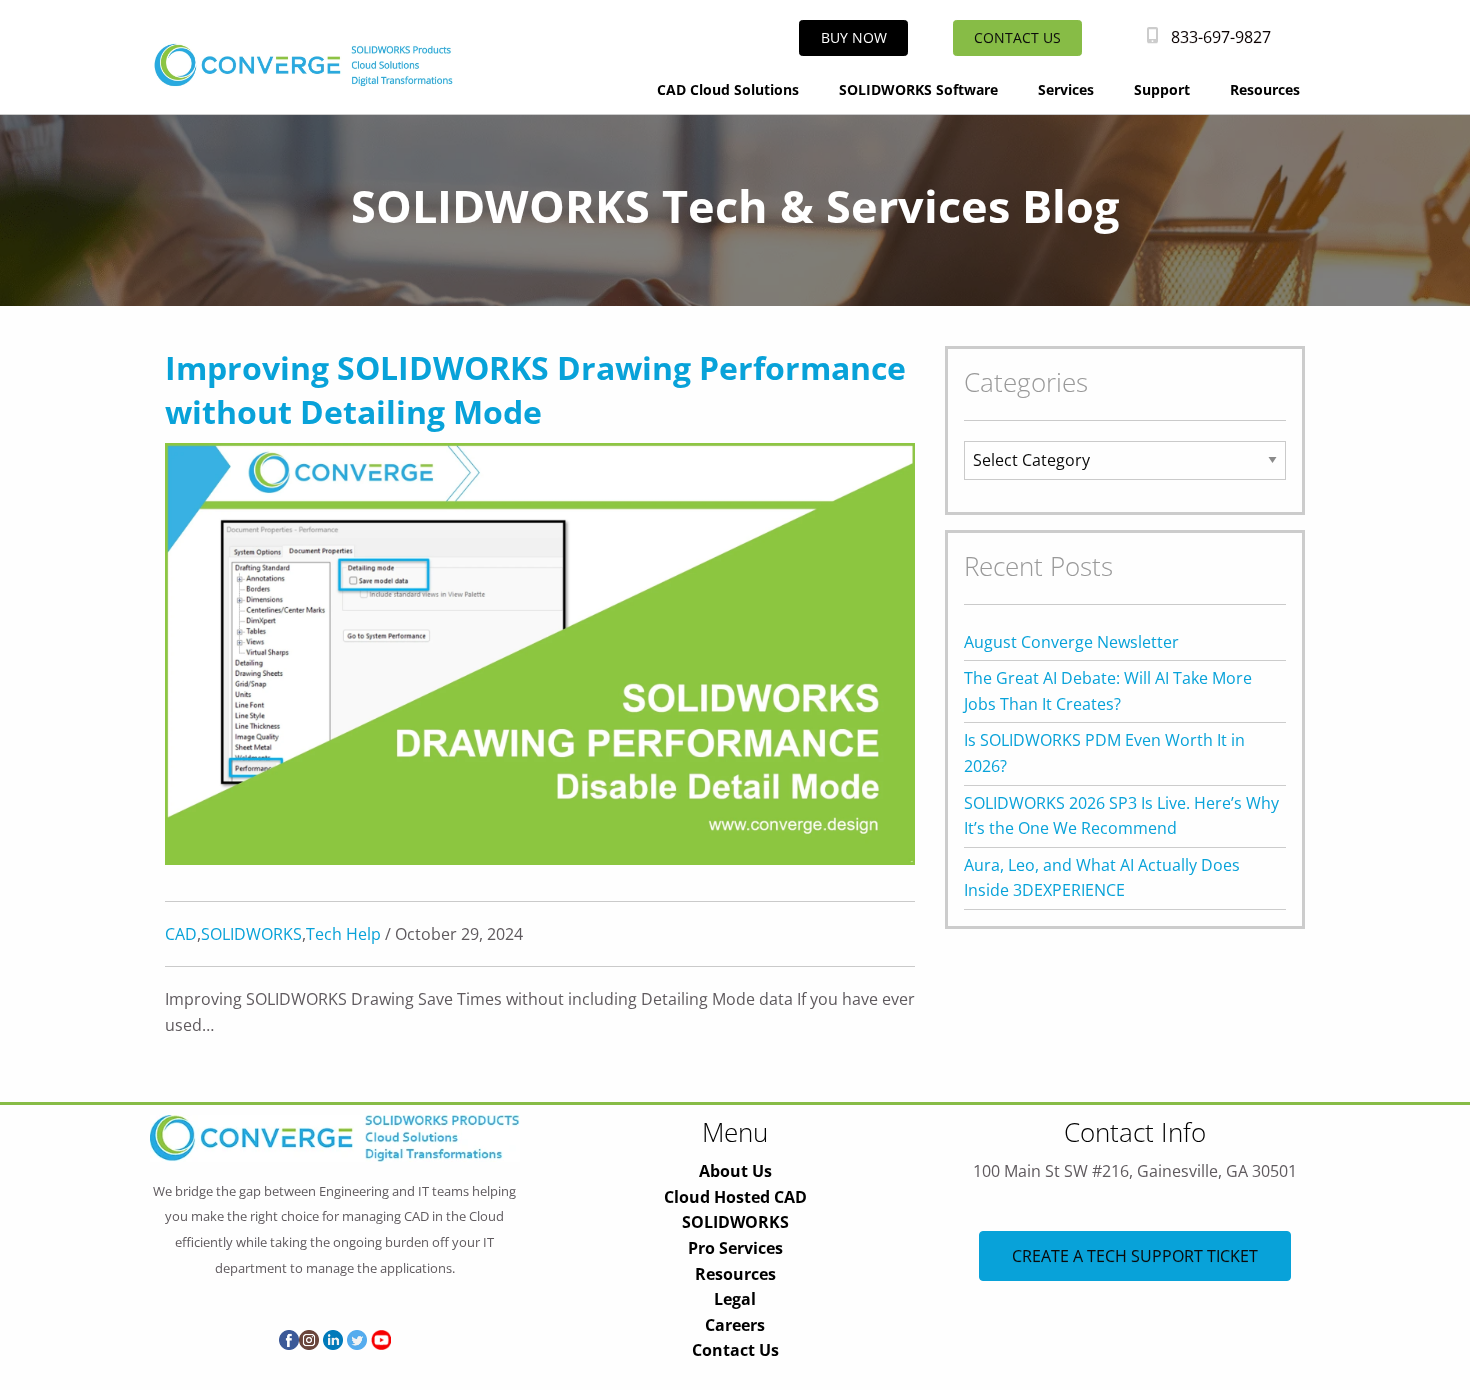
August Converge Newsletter (1071, 642)
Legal (735, 1299)
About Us (735, 1171)
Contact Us (735, 1350)
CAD (181, 934)
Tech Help (343, 934)
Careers (735, 1325)
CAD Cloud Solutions (728, 89)
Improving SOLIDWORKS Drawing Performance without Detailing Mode (535, 390)
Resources (1265, 89)
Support (1162, 89)
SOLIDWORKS (251, 934)
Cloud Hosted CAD (735, 1197)
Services (1066, 89)
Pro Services (735, 1248)
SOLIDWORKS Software (918, 89)
